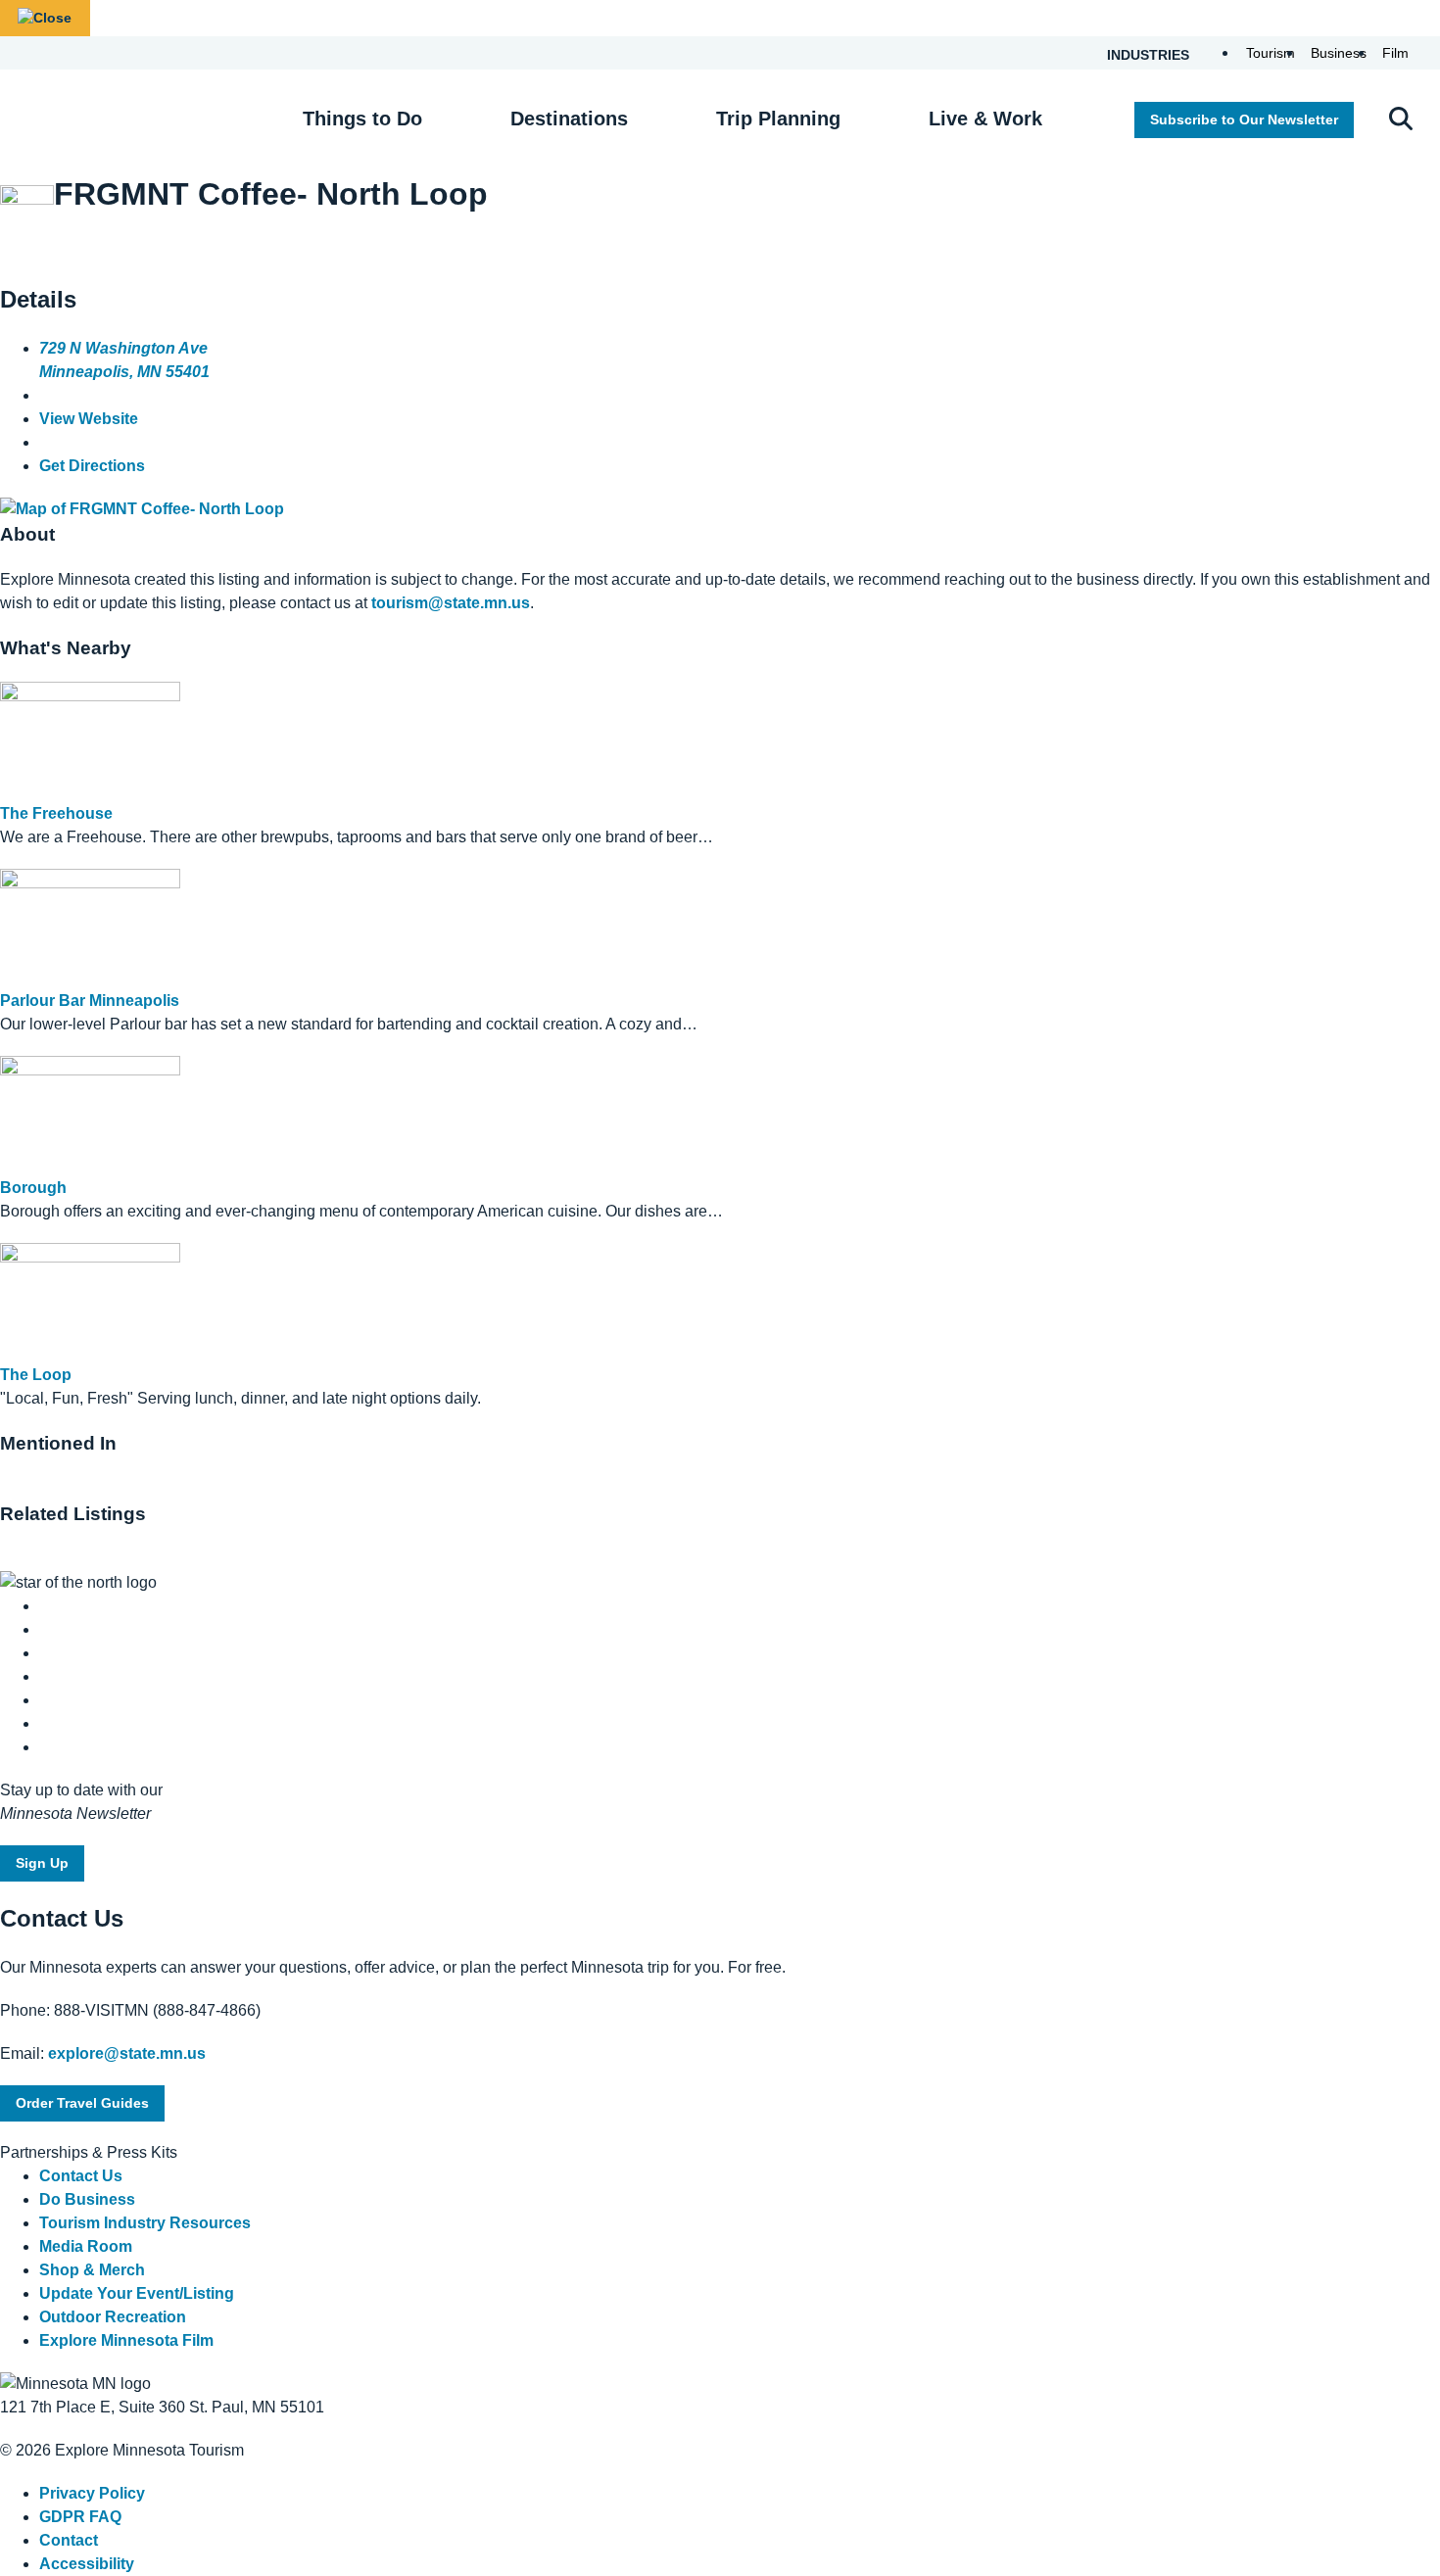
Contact (69, 2540)
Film (1395, 53)
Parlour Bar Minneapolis (90, 1001)
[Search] (1401, 120)
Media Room (86, 2246)
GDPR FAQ (80, 2517)
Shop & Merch (92, 2270)
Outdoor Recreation (113, 2317)
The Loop (36, 1375)
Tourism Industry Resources (145, 2223)
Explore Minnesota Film (126, 2340)
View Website (89, 419)
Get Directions (92, 466)
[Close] (45, 18)
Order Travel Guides (82, 2103)
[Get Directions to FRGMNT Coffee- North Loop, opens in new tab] (142, 509)
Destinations (569, 119)
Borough (33, 1188)
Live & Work (985, 119)
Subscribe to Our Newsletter (1244, 119)
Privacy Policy (92, 2493)
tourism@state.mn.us (451, 603)
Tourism (1271, 53)
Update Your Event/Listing (137, 2293)
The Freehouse (56, 813)
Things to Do (362, 119)
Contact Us (81, 2176)
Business (1339, 53)
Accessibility (87, 2564)
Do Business (87, 2199)
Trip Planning (778, 119)
